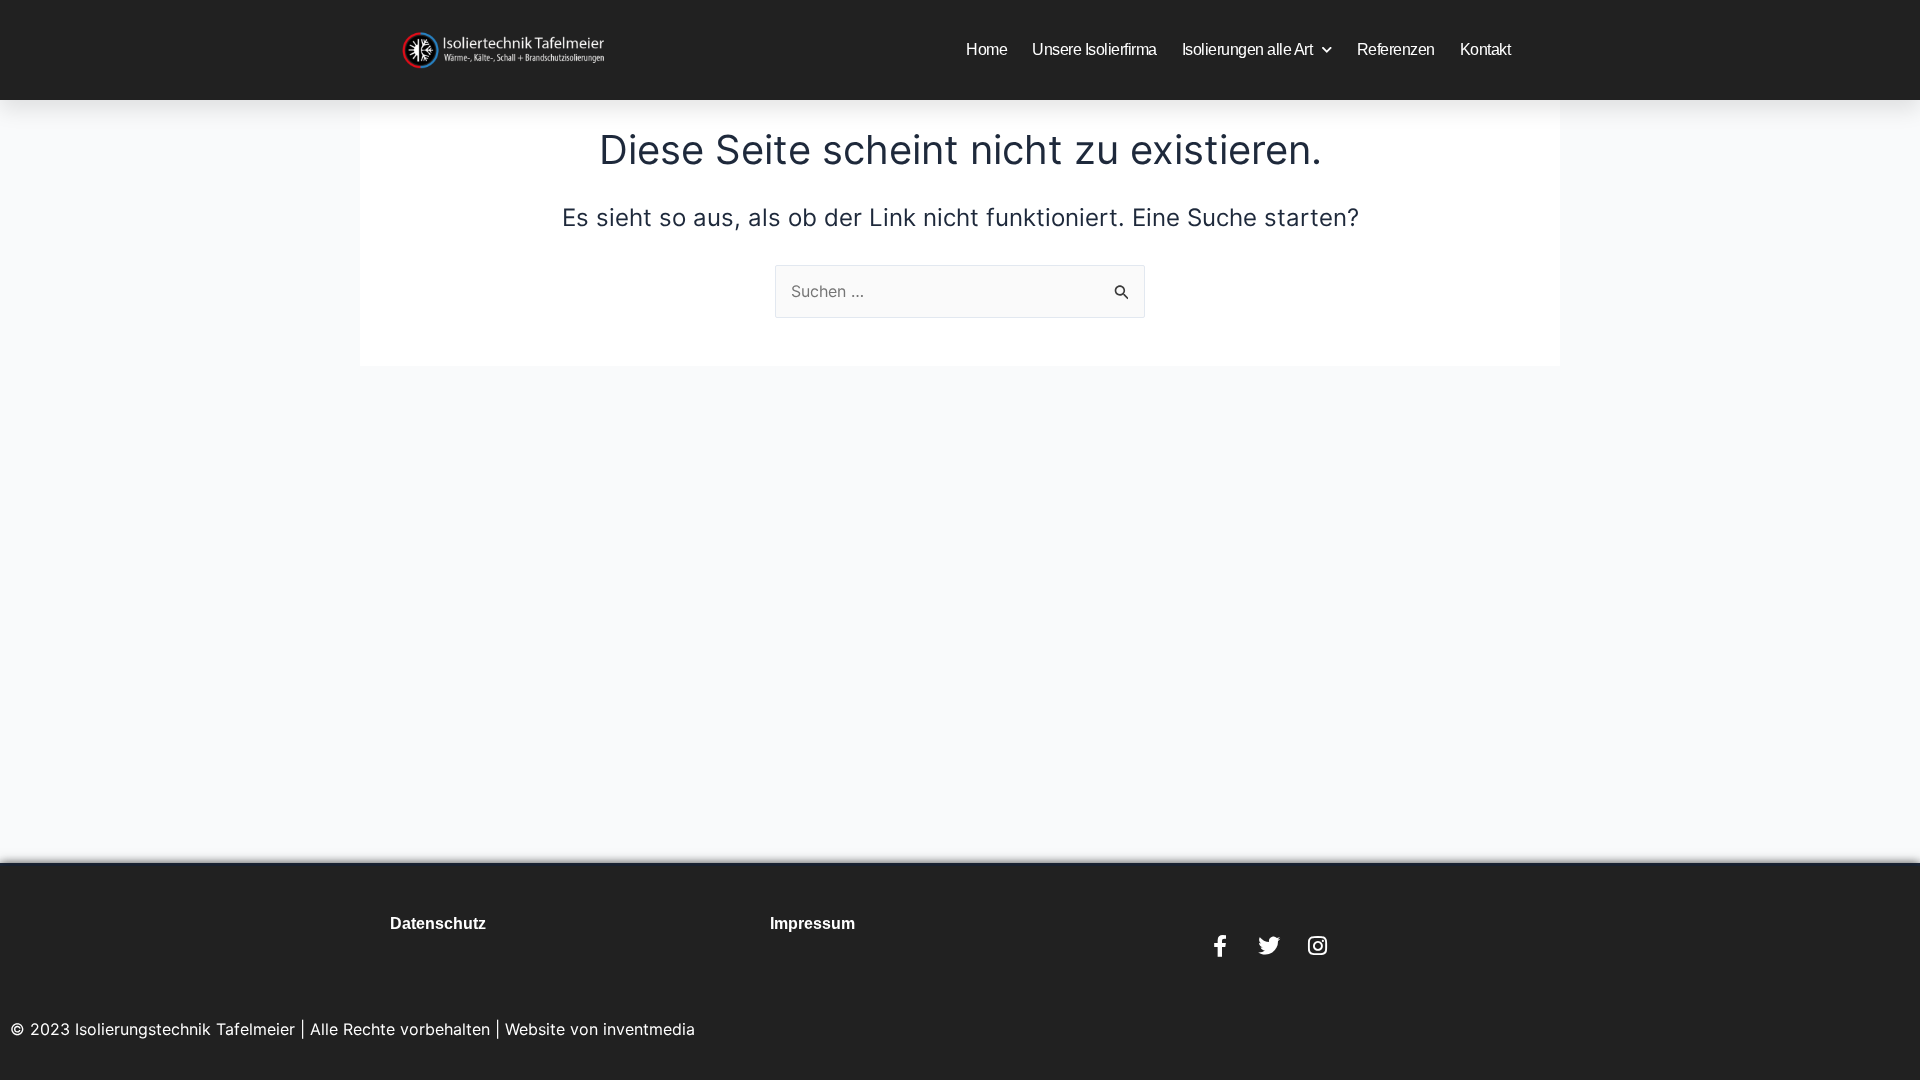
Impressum (812, 923)
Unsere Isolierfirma (1094, 49)
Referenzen (1396, 49)
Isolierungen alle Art (1247, 49)
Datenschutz (438, 923)
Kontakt (1485, 49)
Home (986, 49)
